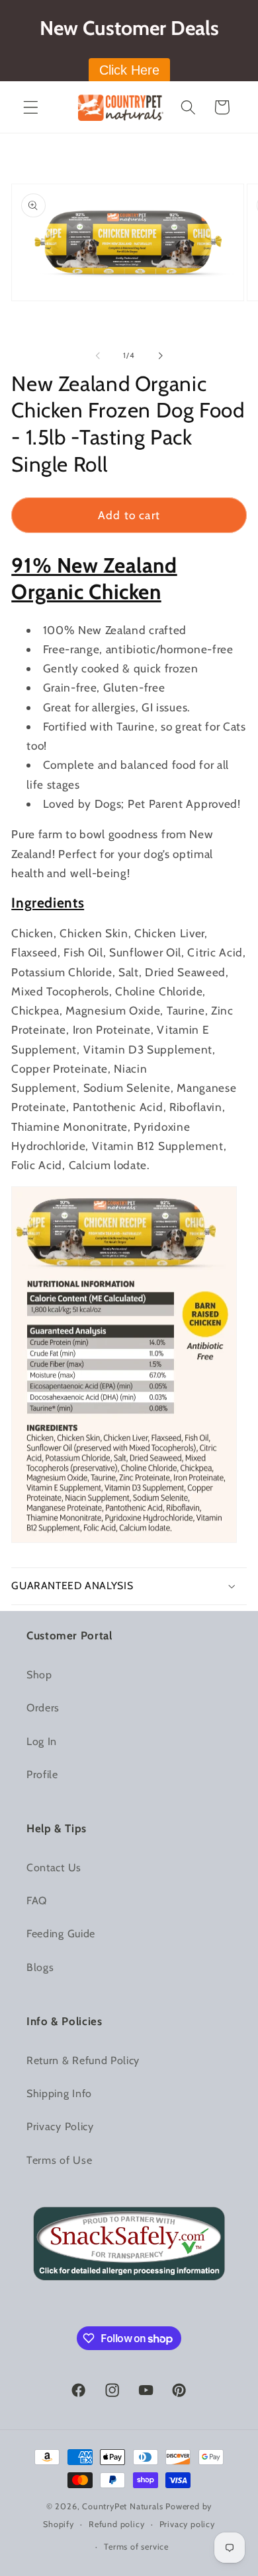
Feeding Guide (61, 1933)
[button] (31, 107)
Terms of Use (59, 2160)
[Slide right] (160, 356)
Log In (42, 1741)
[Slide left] (98, 356)
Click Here (129, 70)
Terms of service (136, 2547)
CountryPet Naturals (122, 2506)
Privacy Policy (60, 2126)
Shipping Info (59, 2093)
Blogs (40, 1967)
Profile (42, 1774)
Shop (39, 1674)
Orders (43, 1707)
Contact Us (54, 1867)
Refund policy (116, 2524)
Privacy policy (187, 2524)
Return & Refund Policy (83, 2060)
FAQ (37, 1900)
